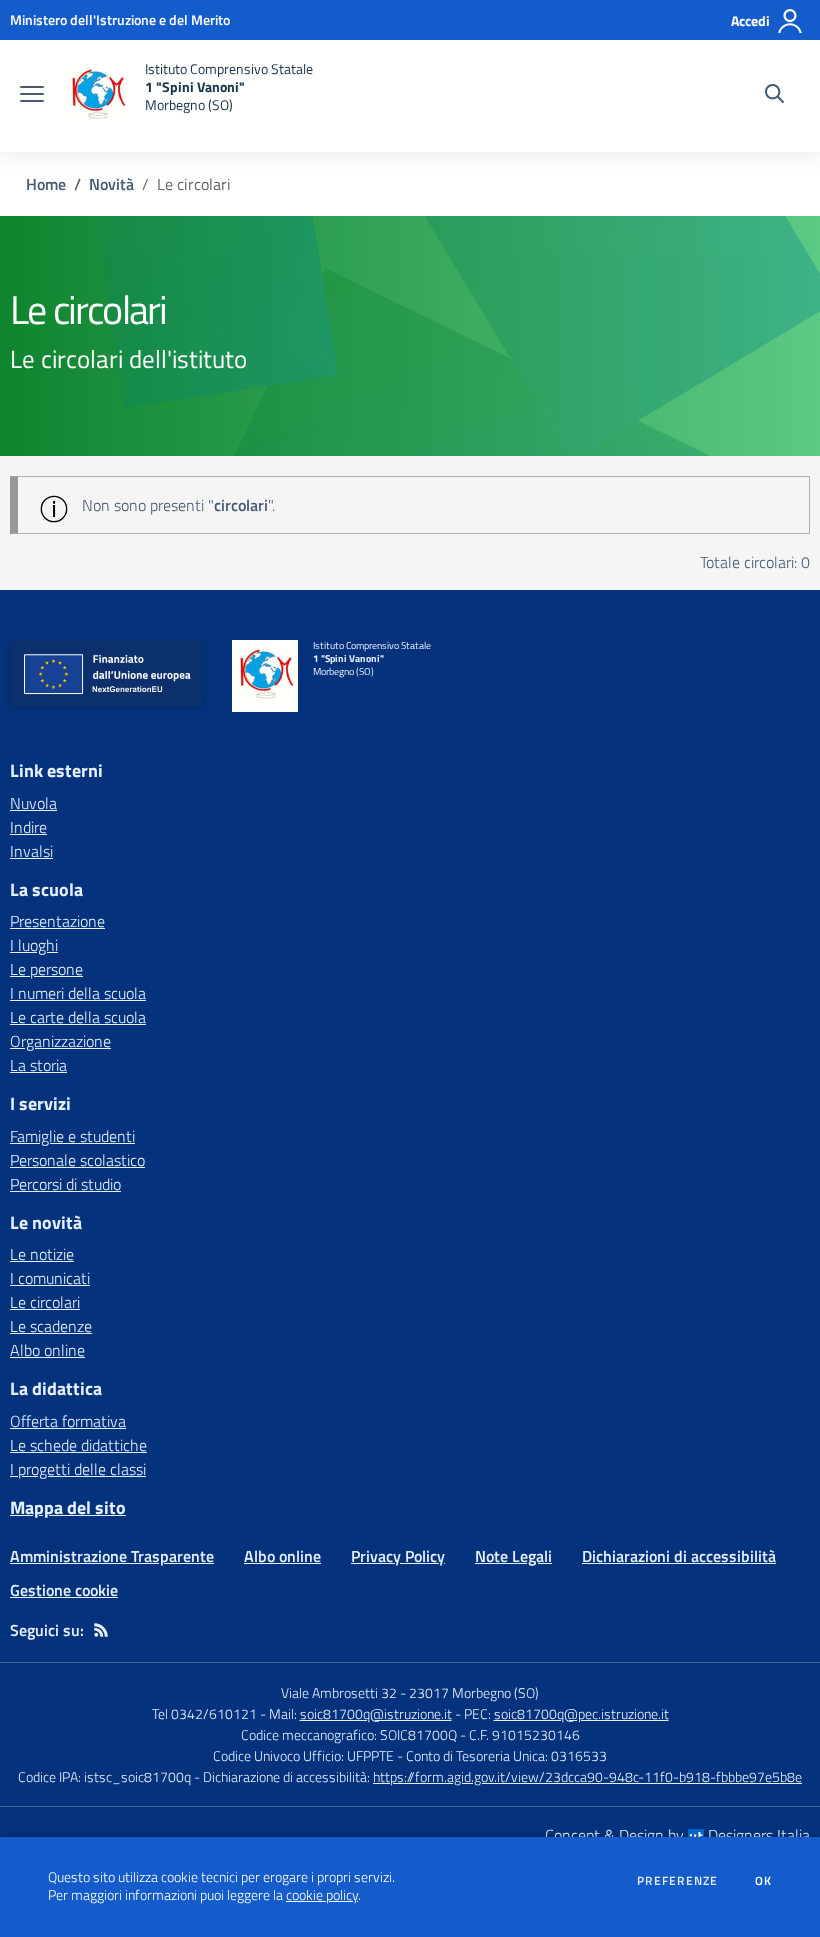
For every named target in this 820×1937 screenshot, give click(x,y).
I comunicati (50, 1278)
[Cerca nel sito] (774, 96)
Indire (28, 827)
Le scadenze (51, 1326)
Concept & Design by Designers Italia (677, 1835)
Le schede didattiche (78, 1445)
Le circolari (45, 1302)
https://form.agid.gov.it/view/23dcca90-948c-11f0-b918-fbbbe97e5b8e (587, 1776)
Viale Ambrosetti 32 (339, 1692)
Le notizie (42, 1254)
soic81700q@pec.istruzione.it (581, 1713)
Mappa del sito (68, 1507)
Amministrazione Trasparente (112, 1556)
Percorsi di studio (65, 1184)
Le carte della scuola (78, 1017)
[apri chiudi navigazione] (32, 96)
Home (46, 184)
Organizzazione (60, 1041)
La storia (38, 1065)
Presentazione (57, 921)
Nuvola (33, 803)
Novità (111, 184)
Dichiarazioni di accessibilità (679, 1556)
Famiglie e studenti (72, 1136)
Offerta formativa (68, 1421)
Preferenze (677, 1881)
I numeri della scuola (78, 993)
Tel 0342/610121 (204, 1713)
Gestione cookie (64, 1590)
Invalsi (31, 851)
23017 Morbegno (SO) (474, 1692)
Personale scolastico (77, 1160)
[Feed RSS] (101, 1630)
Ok (764, 1881)
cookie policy (322, 1895)
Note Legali (513, 1556)
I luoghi (34, 945)
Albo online (47, 1350)
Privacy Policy (398, 1556)
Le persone (46, 969)
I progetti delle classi (78, 1469)
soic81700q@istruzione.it (376, 1713)
